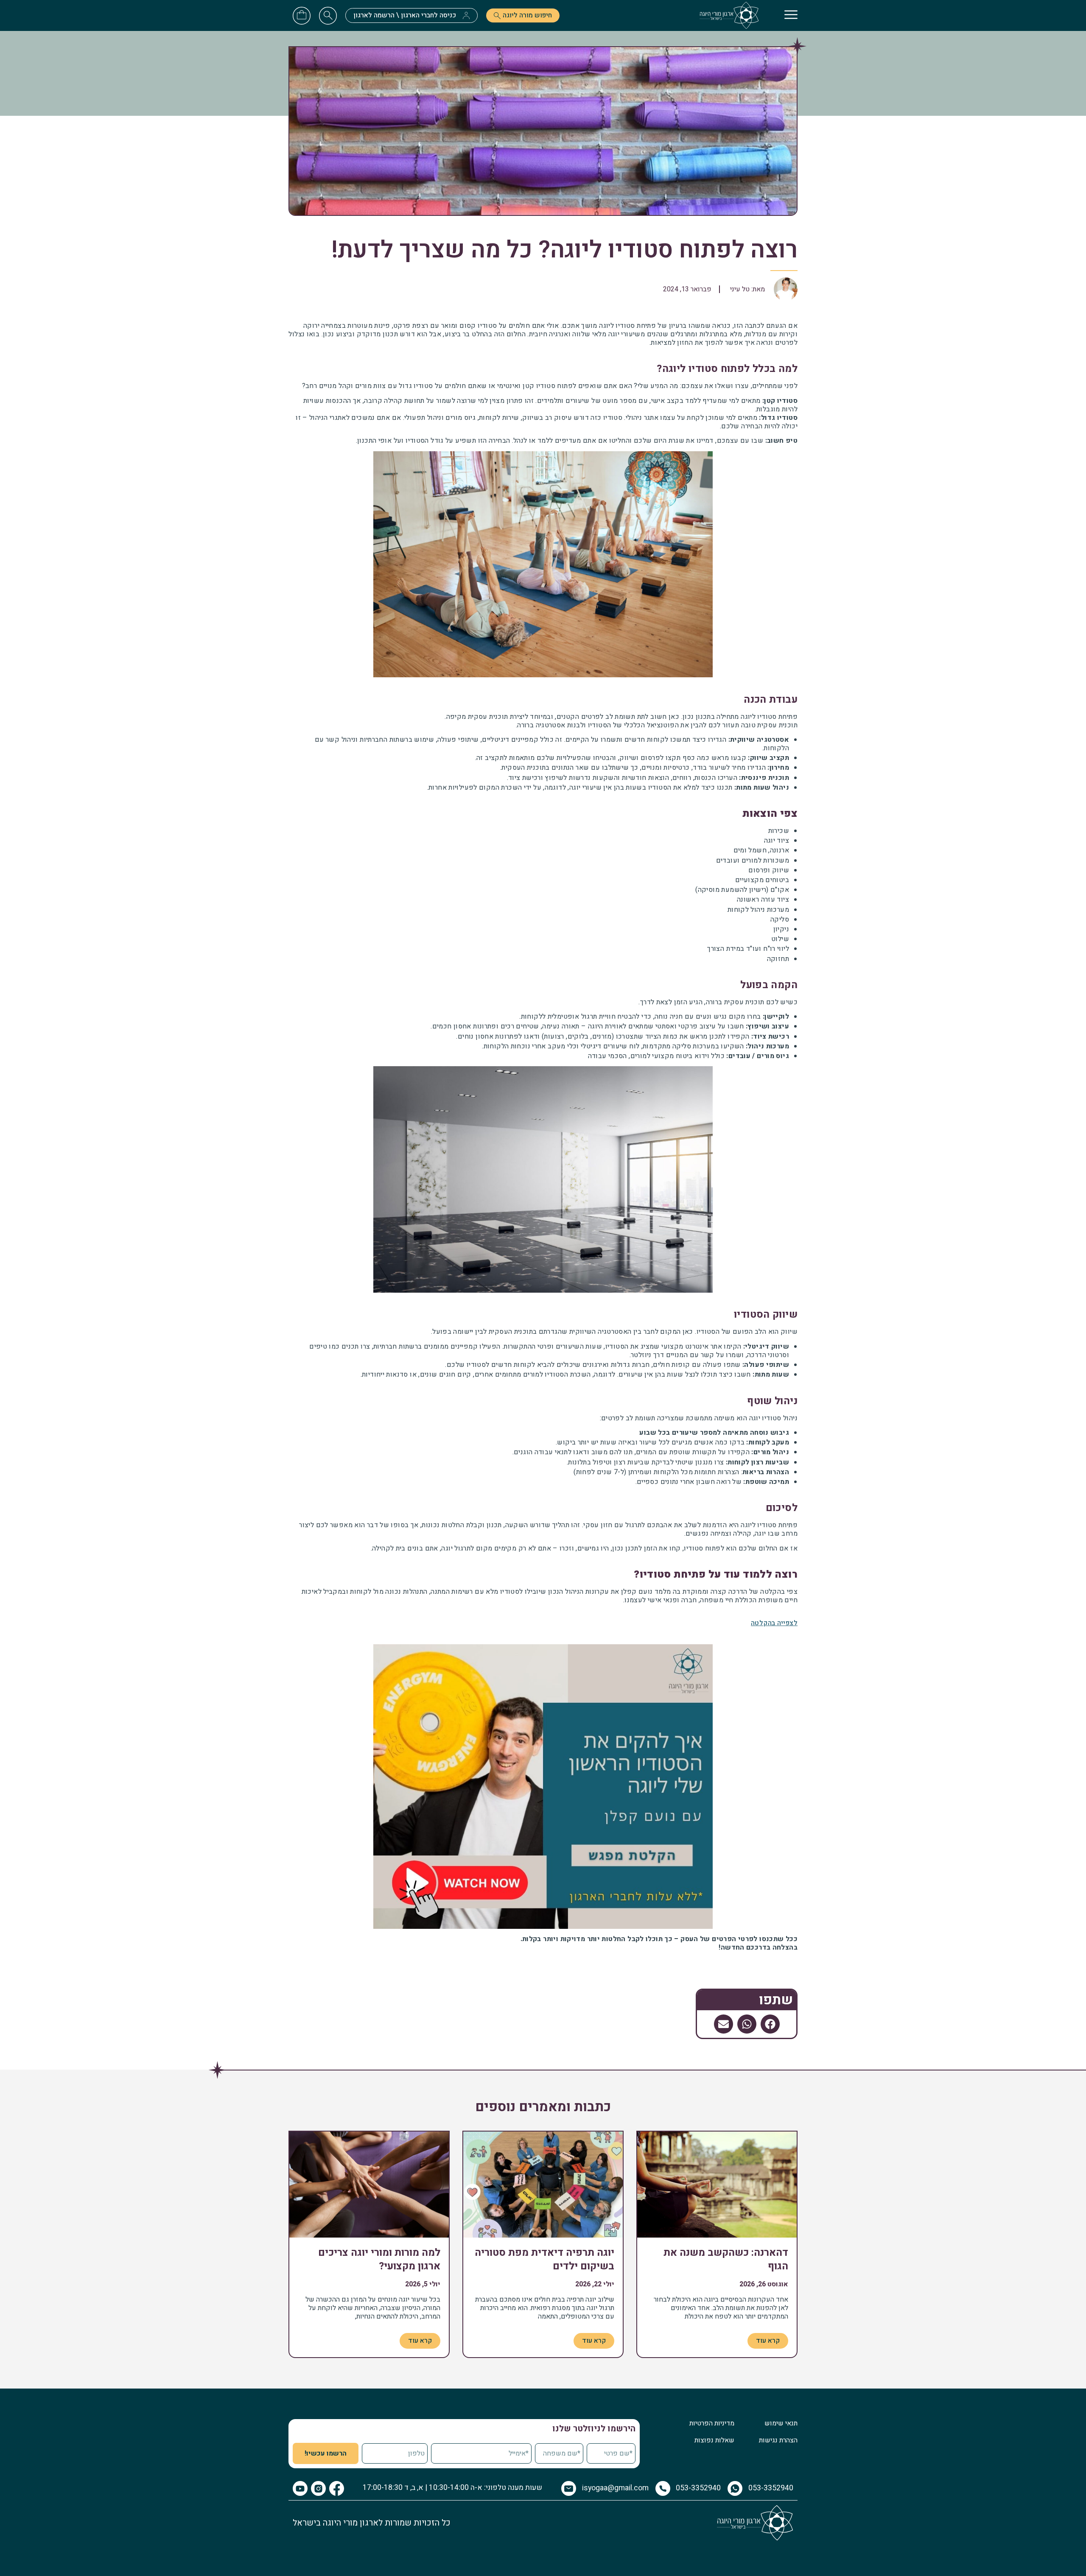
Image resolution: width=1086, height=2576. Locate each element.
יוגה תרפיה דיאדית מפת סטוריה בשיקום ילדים (544, 2259)
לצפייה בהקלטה (774, 1623)
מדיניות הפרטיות (712, 2423)
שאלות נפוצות (714, 2440)
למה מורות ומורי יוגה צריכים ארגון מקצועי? (379, 2259)
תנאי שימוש (781, 2423)
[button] (770, 2024)
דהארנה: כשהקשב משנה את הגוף (726, 2259)
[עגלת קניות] (302, 14)
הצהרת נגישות (778, 2440)
